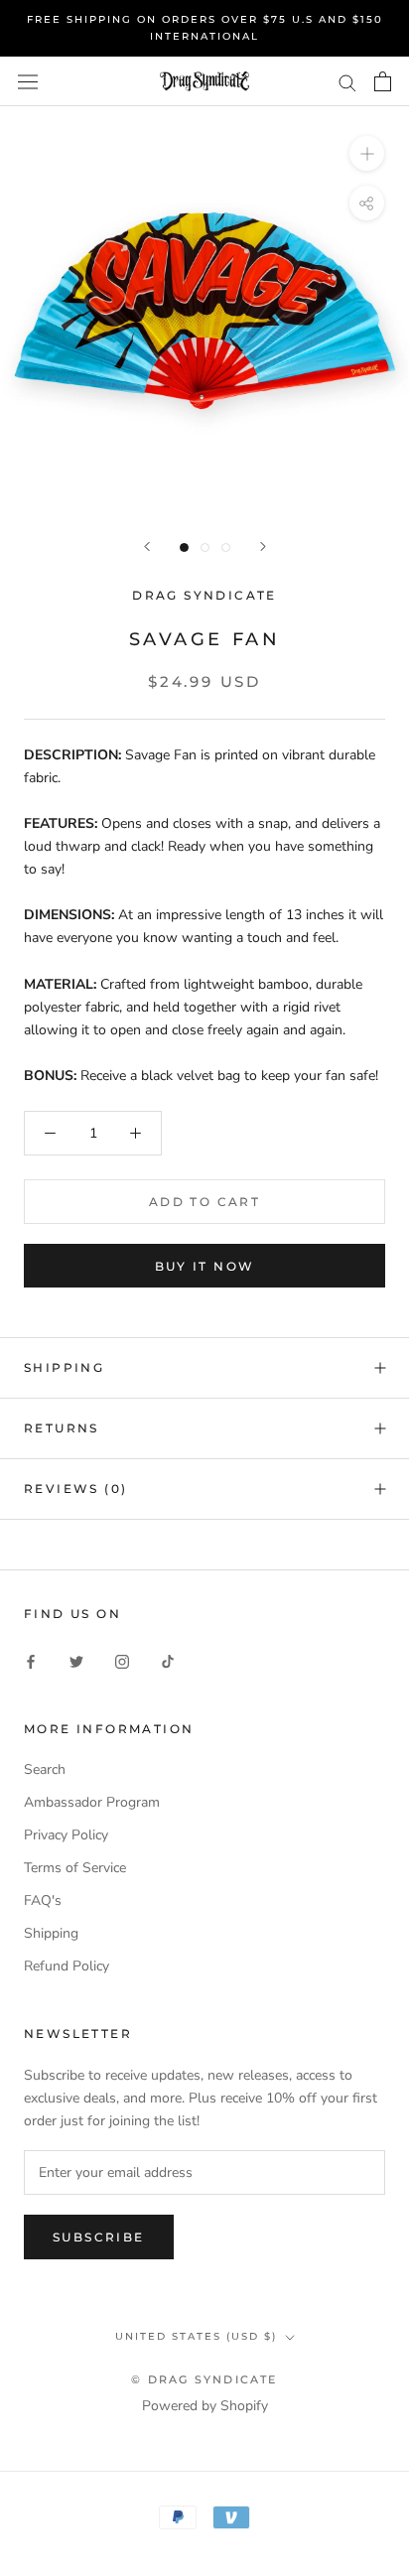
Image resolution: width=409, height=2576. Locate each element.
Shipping (51, 1933)
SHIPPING (64, 1367)
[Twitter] (76, 1660)
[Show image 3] (226, 547)
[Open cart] (383, 81)
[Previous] (147, 546)
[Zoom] (367, 153)
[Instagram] (122, 1660)
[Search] (347, 82)
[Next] (263, 546)
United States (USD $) (196, 2336)
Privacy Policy (66, 1835)
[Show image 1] (184, 547)
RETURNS (62, 1428)
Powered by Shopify (205, 2406)
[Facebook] (31, 1660)
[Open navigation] (28, 82)
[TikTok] (168, 1660)
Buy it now (205, 1266)
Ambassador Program (92, 1802)
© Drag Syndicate (204, 2379)
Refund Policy (67, 1966)
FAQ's (43, 1900)
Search (45, 1769)
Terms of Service (75, 1868)
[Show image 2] (205, 547)
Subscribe (99, 2237)
